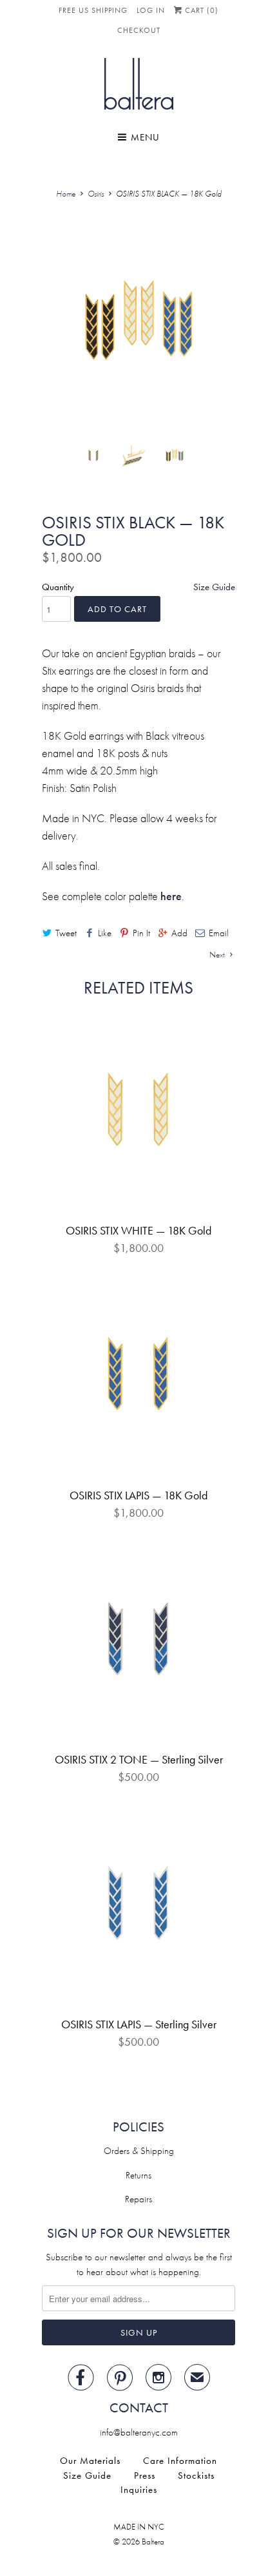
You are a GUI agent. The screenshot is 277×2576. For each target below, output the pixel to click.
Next (218, 955)
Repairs (138, 2199)
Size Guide (214, 587)
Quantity (58, 587)
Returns (138, 2175)
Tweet (66, 933)
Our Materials (90, 2461)
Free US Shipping (93, 10)
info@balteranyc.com (139, 2432)
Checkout (139, 30)
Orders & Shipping (139, 2151)
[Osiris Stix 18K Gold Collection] (138, 323)
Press (145, 2475)
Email (219, 933)
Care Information (180, 2461)
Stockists (196, 2475)
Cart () (200, 10)
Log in (151, 10)
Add (179, 933)
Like (105, 933)
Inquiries (139, 2490)
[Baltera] (139, 86)
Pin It (141, 933)
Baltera (153, 2542)
